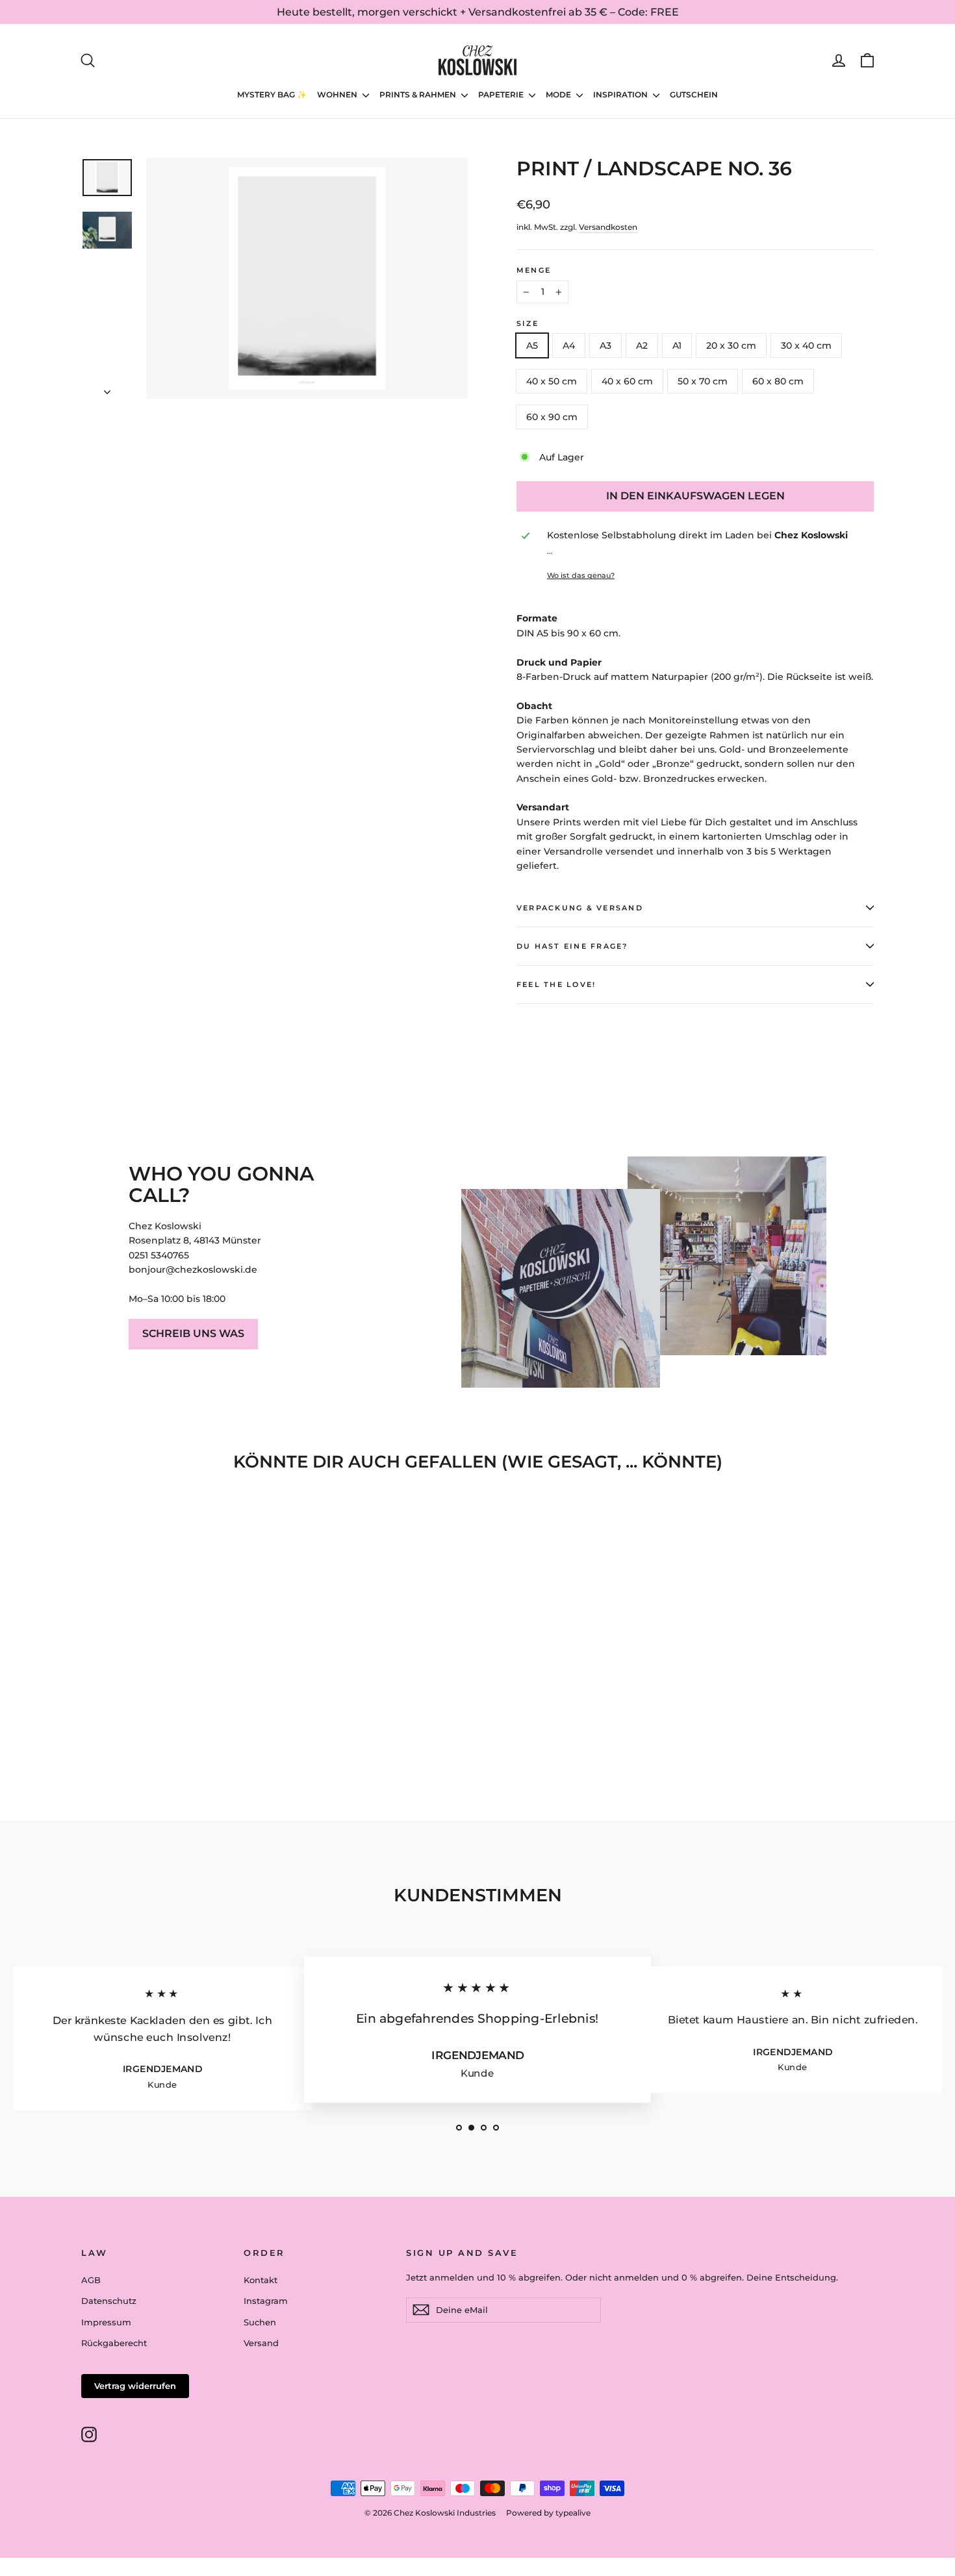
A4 (569, 345)
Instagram (266, 2301)
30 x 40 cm (806, 345)
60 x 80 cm (778, 381)
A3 (605, 345)
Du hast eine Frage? (572, 946)
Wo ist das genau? (581, 575)
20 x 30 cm (731, 345)
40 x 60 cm (627, 381)
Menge (534, 270)
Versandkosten (608, 227)
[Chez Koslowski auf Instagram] (89, 2434)
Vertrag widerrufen (135, 2386)
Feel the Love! (556, 984)
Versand (261, 2343)
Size (528, 323)
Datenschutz (109, 2301)
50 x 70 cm (703, 381)
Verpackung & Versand (580, 908)
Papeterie (502, 94)
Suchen (260, 2322)
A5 (532, 345)
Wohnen (338, 94)
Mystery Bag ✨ (272, 94)
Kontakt (261, 2280)
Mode (559, 94)
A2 (642, 345)
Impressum (106, 2322)
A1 (677, 345)
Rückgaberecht (114, 2343)
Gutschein (694, 94)
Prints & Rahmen (419, 94)
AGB (91, 2280)
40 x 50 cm (552, 381)
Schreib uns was (193, 1333)
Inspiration (621, 94)
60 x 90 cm (552, 417)
